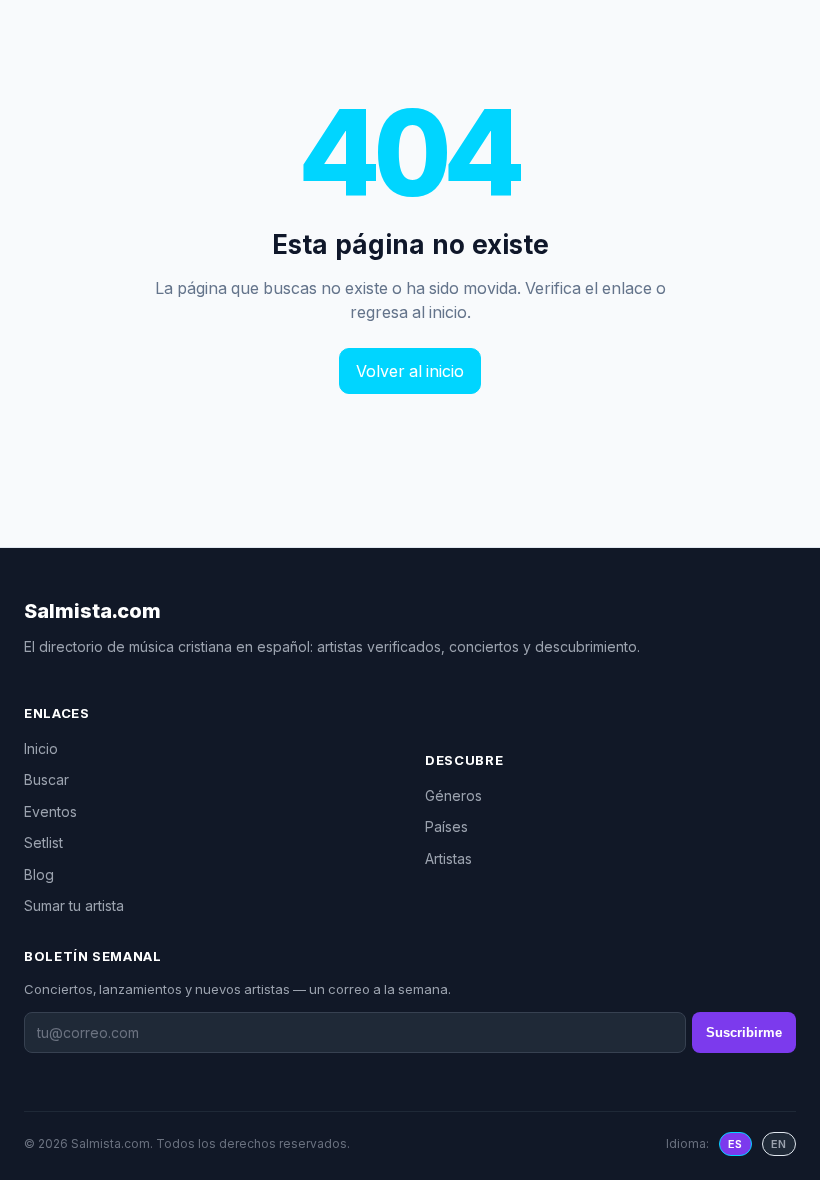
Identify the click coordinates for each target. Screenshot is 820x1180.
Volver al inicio (410, 371)
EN (779, 1144)
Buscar (46, 779)
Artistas (448, 858)
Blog (39, 874)
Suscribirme (744, 1032)
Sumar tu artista (74, 905)
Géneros (453, 795)
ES (735, 1144)
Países (446, 826)
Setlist (43, 842)
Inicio (41, 748)
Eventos (50, 811)
